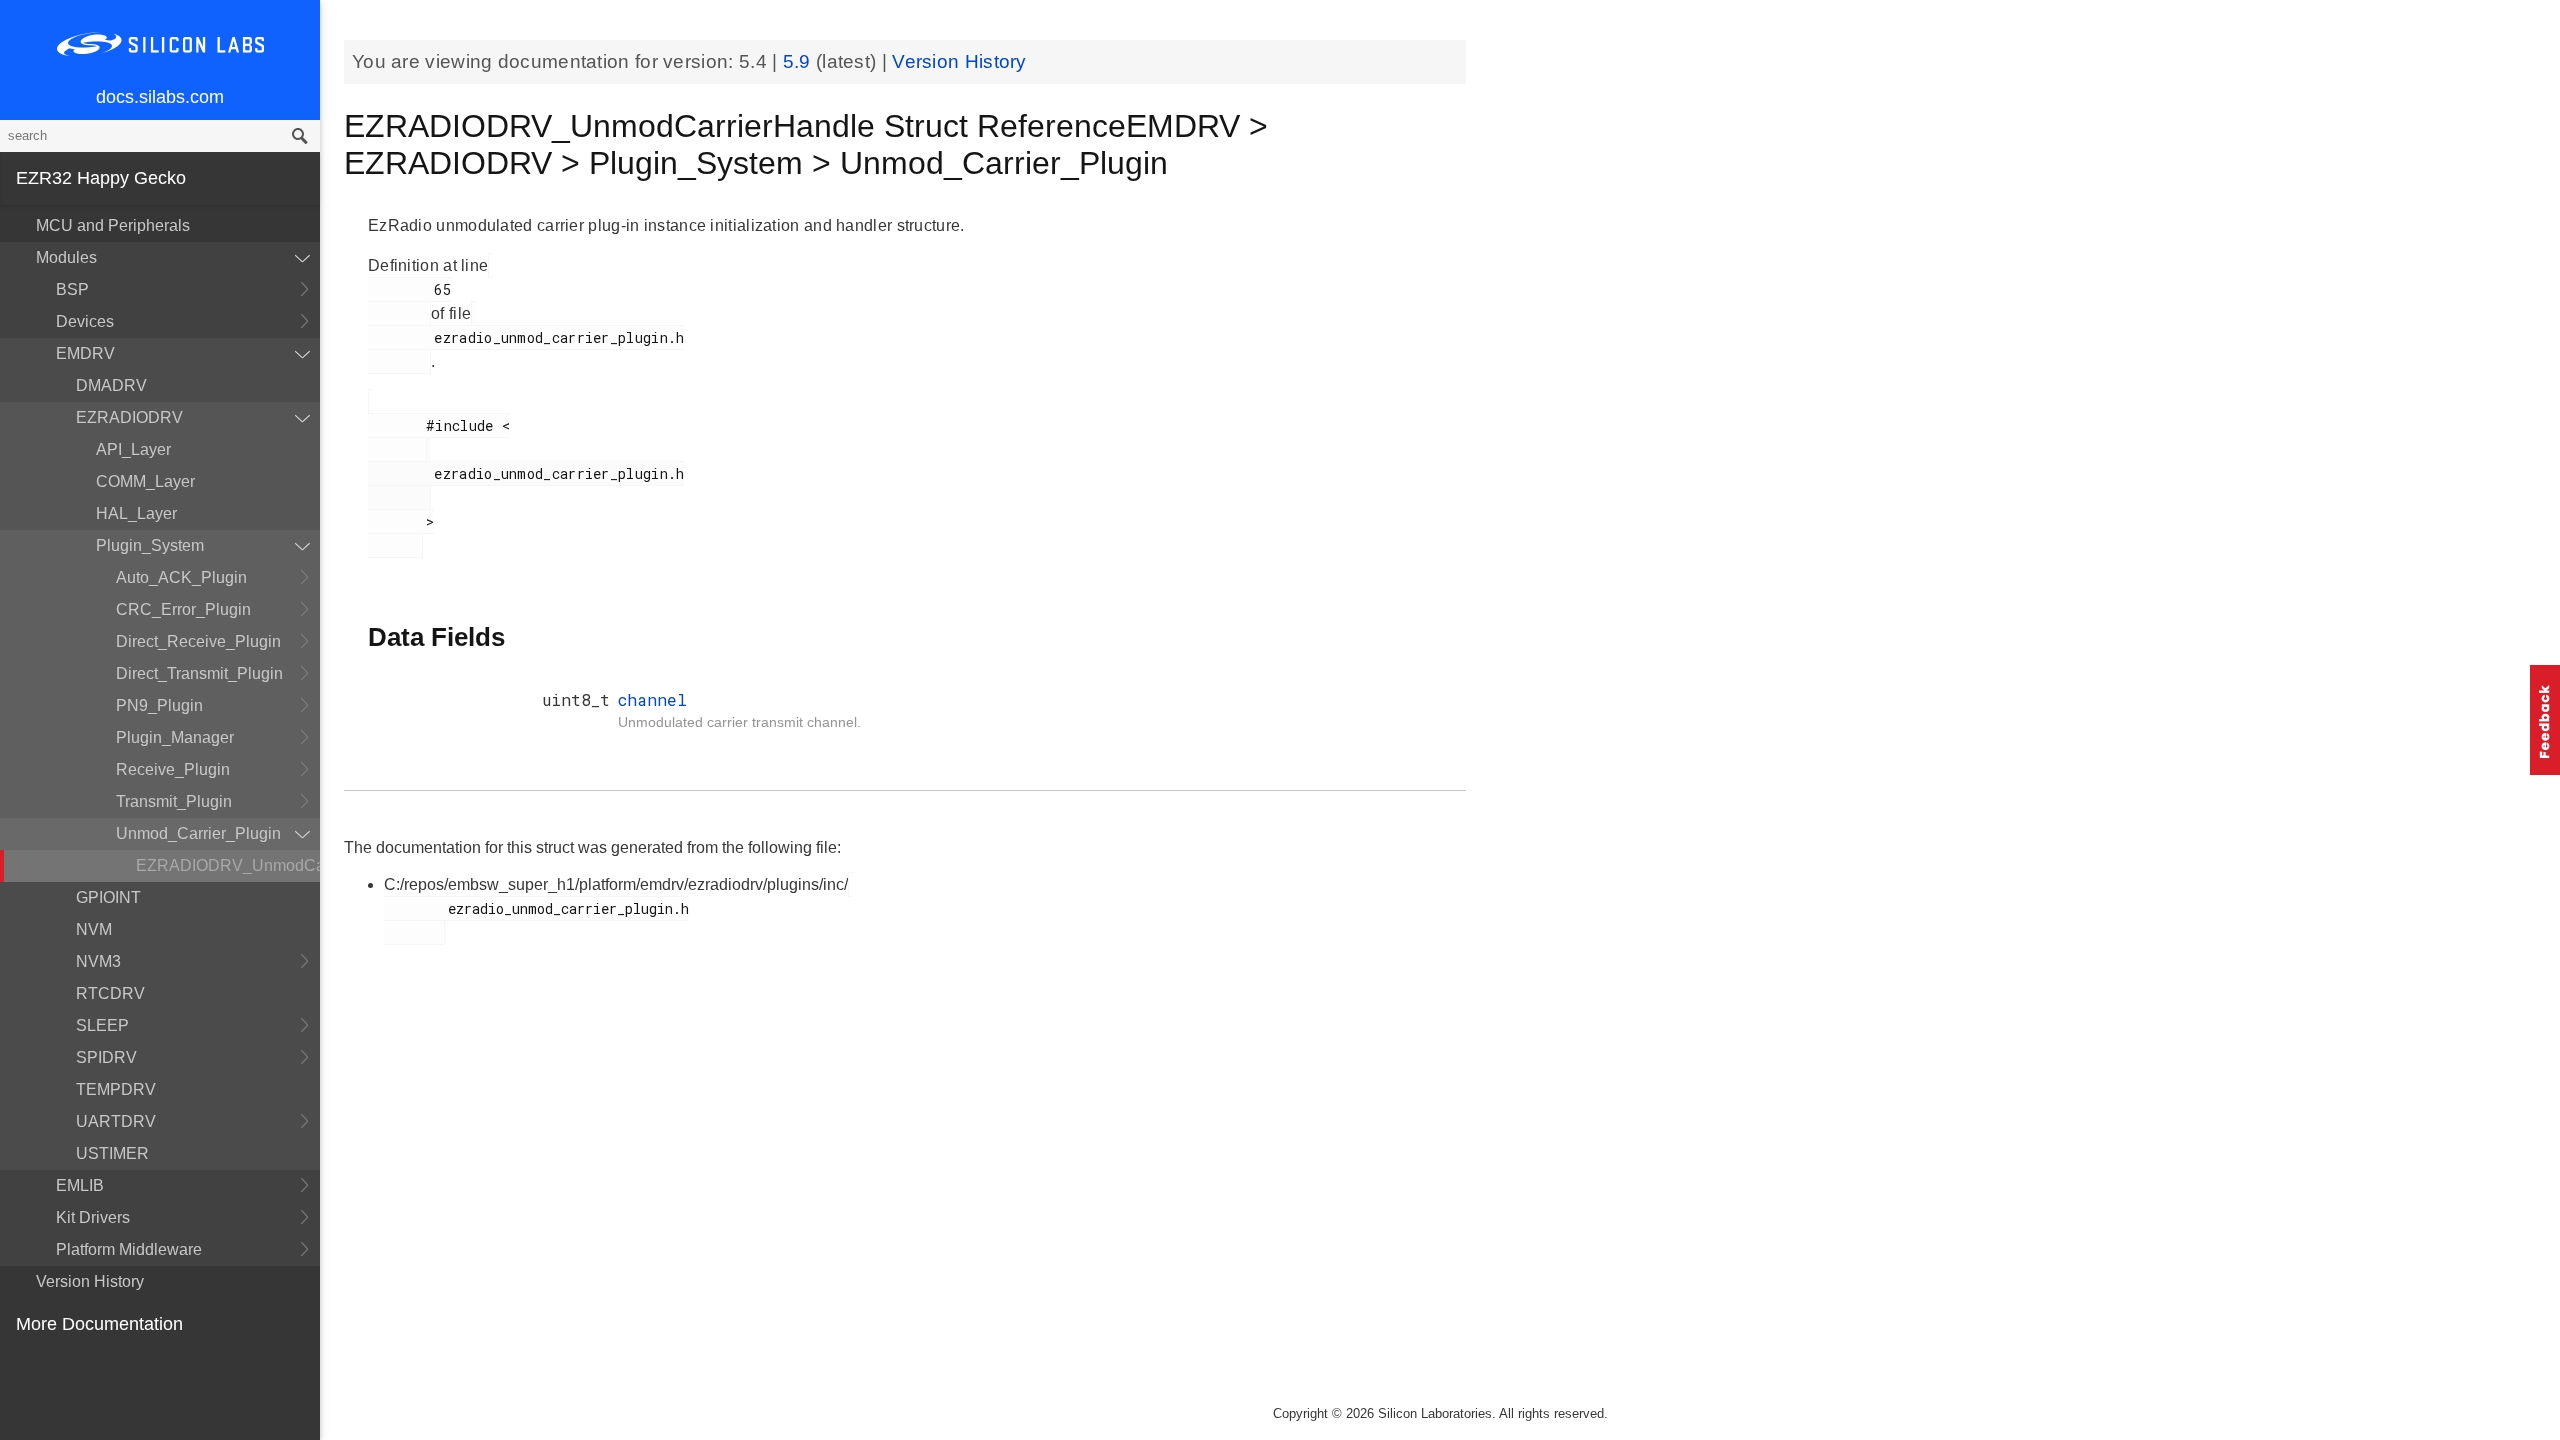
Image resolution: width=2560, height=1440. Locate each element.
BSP (72, 289)
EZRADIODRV (129, 417)
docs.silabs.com (160, 97)
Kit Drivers (93, 1217)
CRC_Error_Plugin (183, 609)
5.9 (799, 61)
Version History (90, 1281)
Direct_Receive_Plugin (198, 641)
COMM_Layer (145, 481)
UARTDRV (116, 1121)
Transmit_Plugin (174, 801)
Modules (66, 257)
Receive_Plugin (173, 769)
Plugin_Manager (175, 737)
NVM (94, 929)
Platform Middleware (129, 1249)
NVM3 (98, 961)
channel (652, 699)
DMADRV (111, 385)
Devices (85, 321)
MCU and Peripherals (113, 225)
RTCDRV (110, 993)
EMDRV (85, 353)
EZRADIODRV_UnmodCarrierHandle (228, 865)
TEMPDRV (116, 1089)
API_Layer (133, 449)
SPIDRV (106, 1057)
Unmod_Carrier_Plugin (198, 833)
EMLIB (80, 1185)
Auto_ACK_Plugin (181, 577)
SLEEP (102, 1025)
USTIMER (112, 1153)
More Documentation (99, 1324)
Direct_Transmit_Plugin (199, 673)
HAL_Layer (136, 513)
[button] (2545, 720)
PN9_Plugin (159, 705)
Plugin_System (150, 545)
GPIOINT (108, 897)
